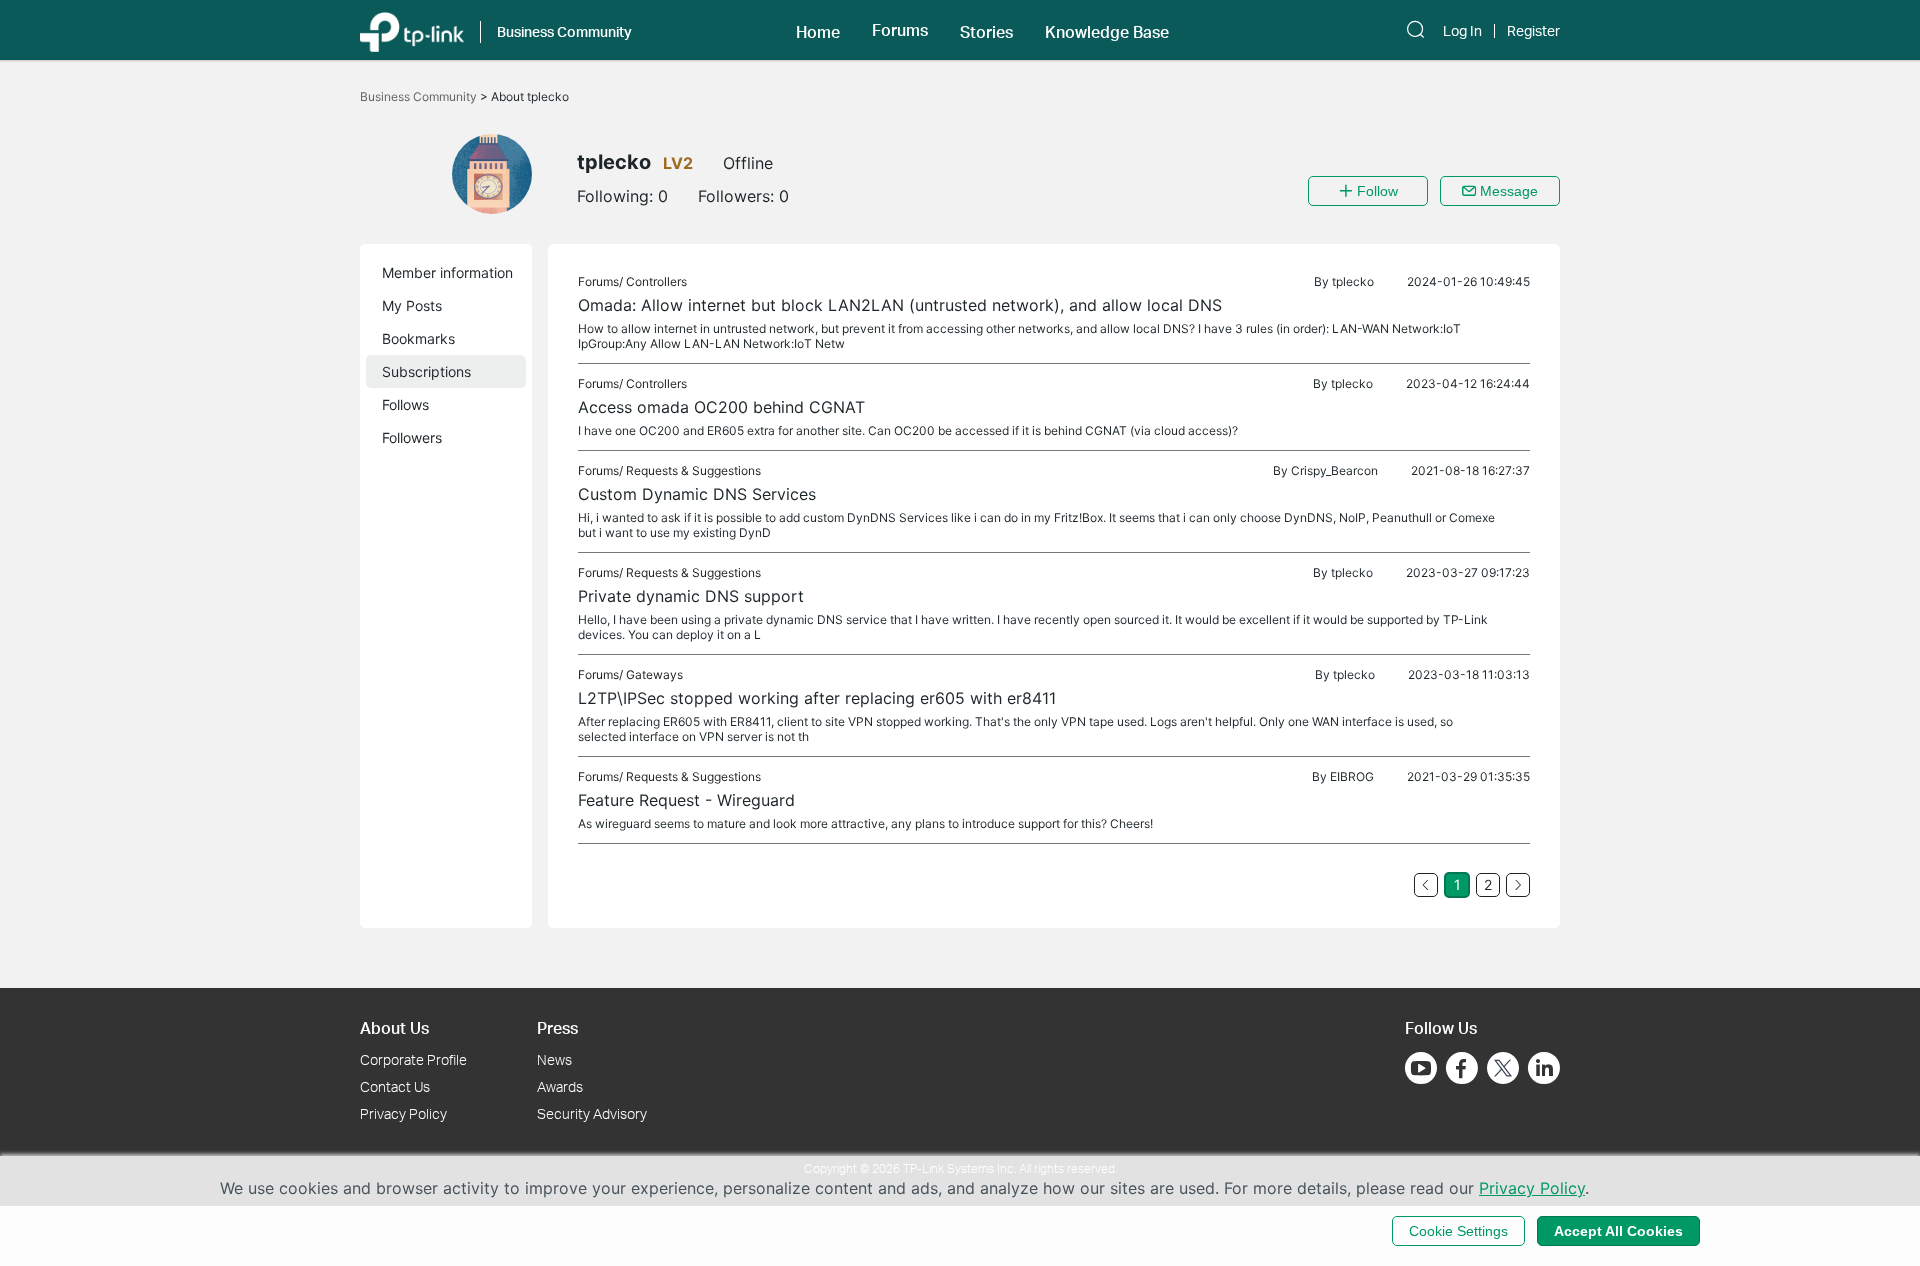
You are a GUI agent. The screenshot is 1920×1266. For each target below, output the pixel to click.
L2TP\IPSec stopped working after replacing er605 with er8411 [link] (817, 698)
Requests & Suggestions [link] (693, 470)
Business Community (420, 96)
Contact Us (395, 1086)
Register (1533, 31)
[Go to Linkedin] (1544, 1068)
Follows (405, 404)
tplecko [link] (1353, 281)
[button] (818, 30)
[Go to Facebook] (1462, 1068)
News (554, 1059)
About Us (394, 1027)
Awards (560, 1086)
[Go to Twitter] (1503, 1070)
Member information (447, 272)
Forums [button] (900, 30)
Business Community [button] (564, 31)
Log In (1462, 31)
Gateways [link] (654, 674)
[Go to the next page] (1518, 885)
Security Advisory (592, 1113)
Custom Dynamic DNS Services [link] (697, 494)
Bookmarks (418, 338)
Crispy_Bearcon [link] (1334, 470)
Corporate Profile (413, 1059)
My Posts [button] (412, 305)
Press (557, 1027)
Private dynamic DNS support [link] (691, 596)
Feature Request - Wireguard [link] (686, 800)
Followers (412, 437)
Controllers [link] (656, 281)
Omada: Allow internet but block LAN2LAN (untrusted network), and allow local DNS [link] (900, 305)
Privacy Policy (403, 1113)
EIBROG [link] (1352, 776)
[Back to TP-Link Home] (412, 30)
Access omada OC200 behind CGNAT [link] (721, 407)
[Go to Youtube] (1421, 1068)
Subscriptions (426, 371)
